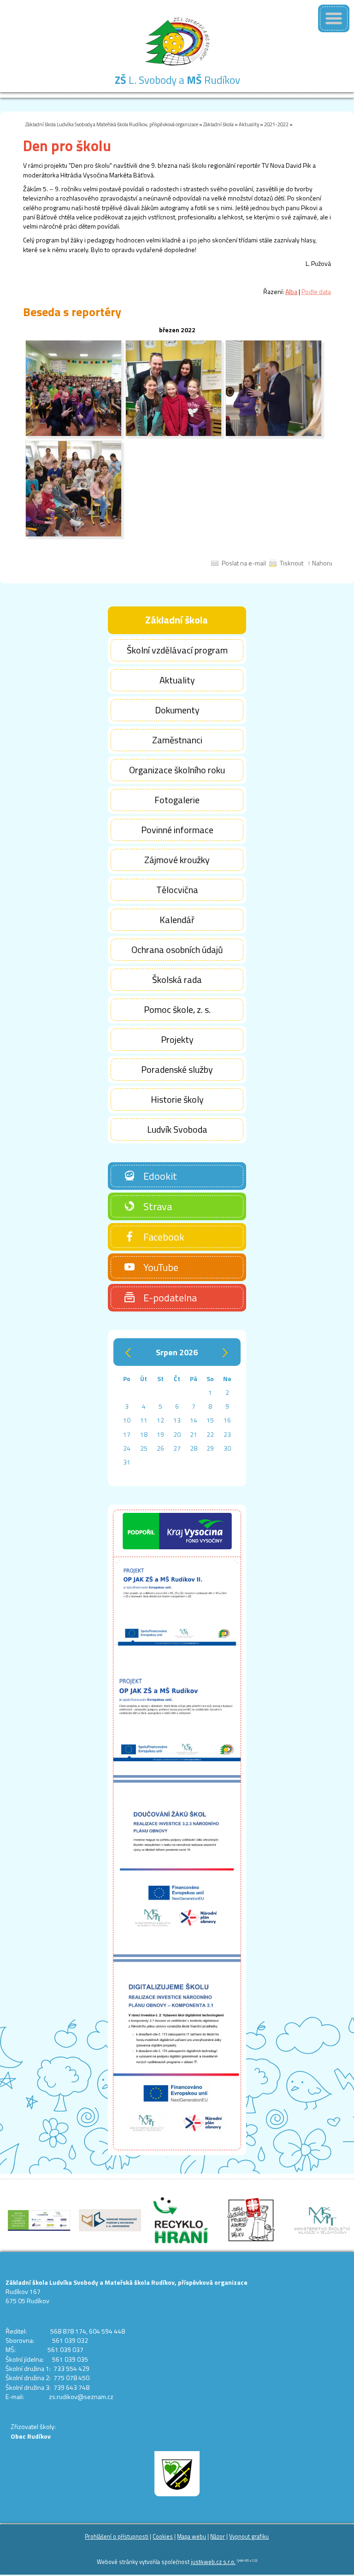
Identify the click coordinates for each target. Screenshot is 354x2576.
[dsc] (274, 434)
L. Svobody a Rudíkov (177, 80)
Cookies (163, 2537)
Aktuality (249, 124)
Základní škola (218, 124)
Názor (218, 2537)
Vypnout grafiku (249, 2537)
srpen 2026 (177, 1352)
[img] (74, 434)
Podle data (316, 291)
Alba (291, 291)
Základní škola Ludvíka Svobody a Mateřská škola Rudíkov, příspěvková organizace (112, 124)
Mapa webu (192, 2537)
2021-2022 (276, 124)
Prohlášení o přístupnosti (117, 2537)
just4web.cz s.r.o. (213, 2562)
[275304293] (174, 434)
